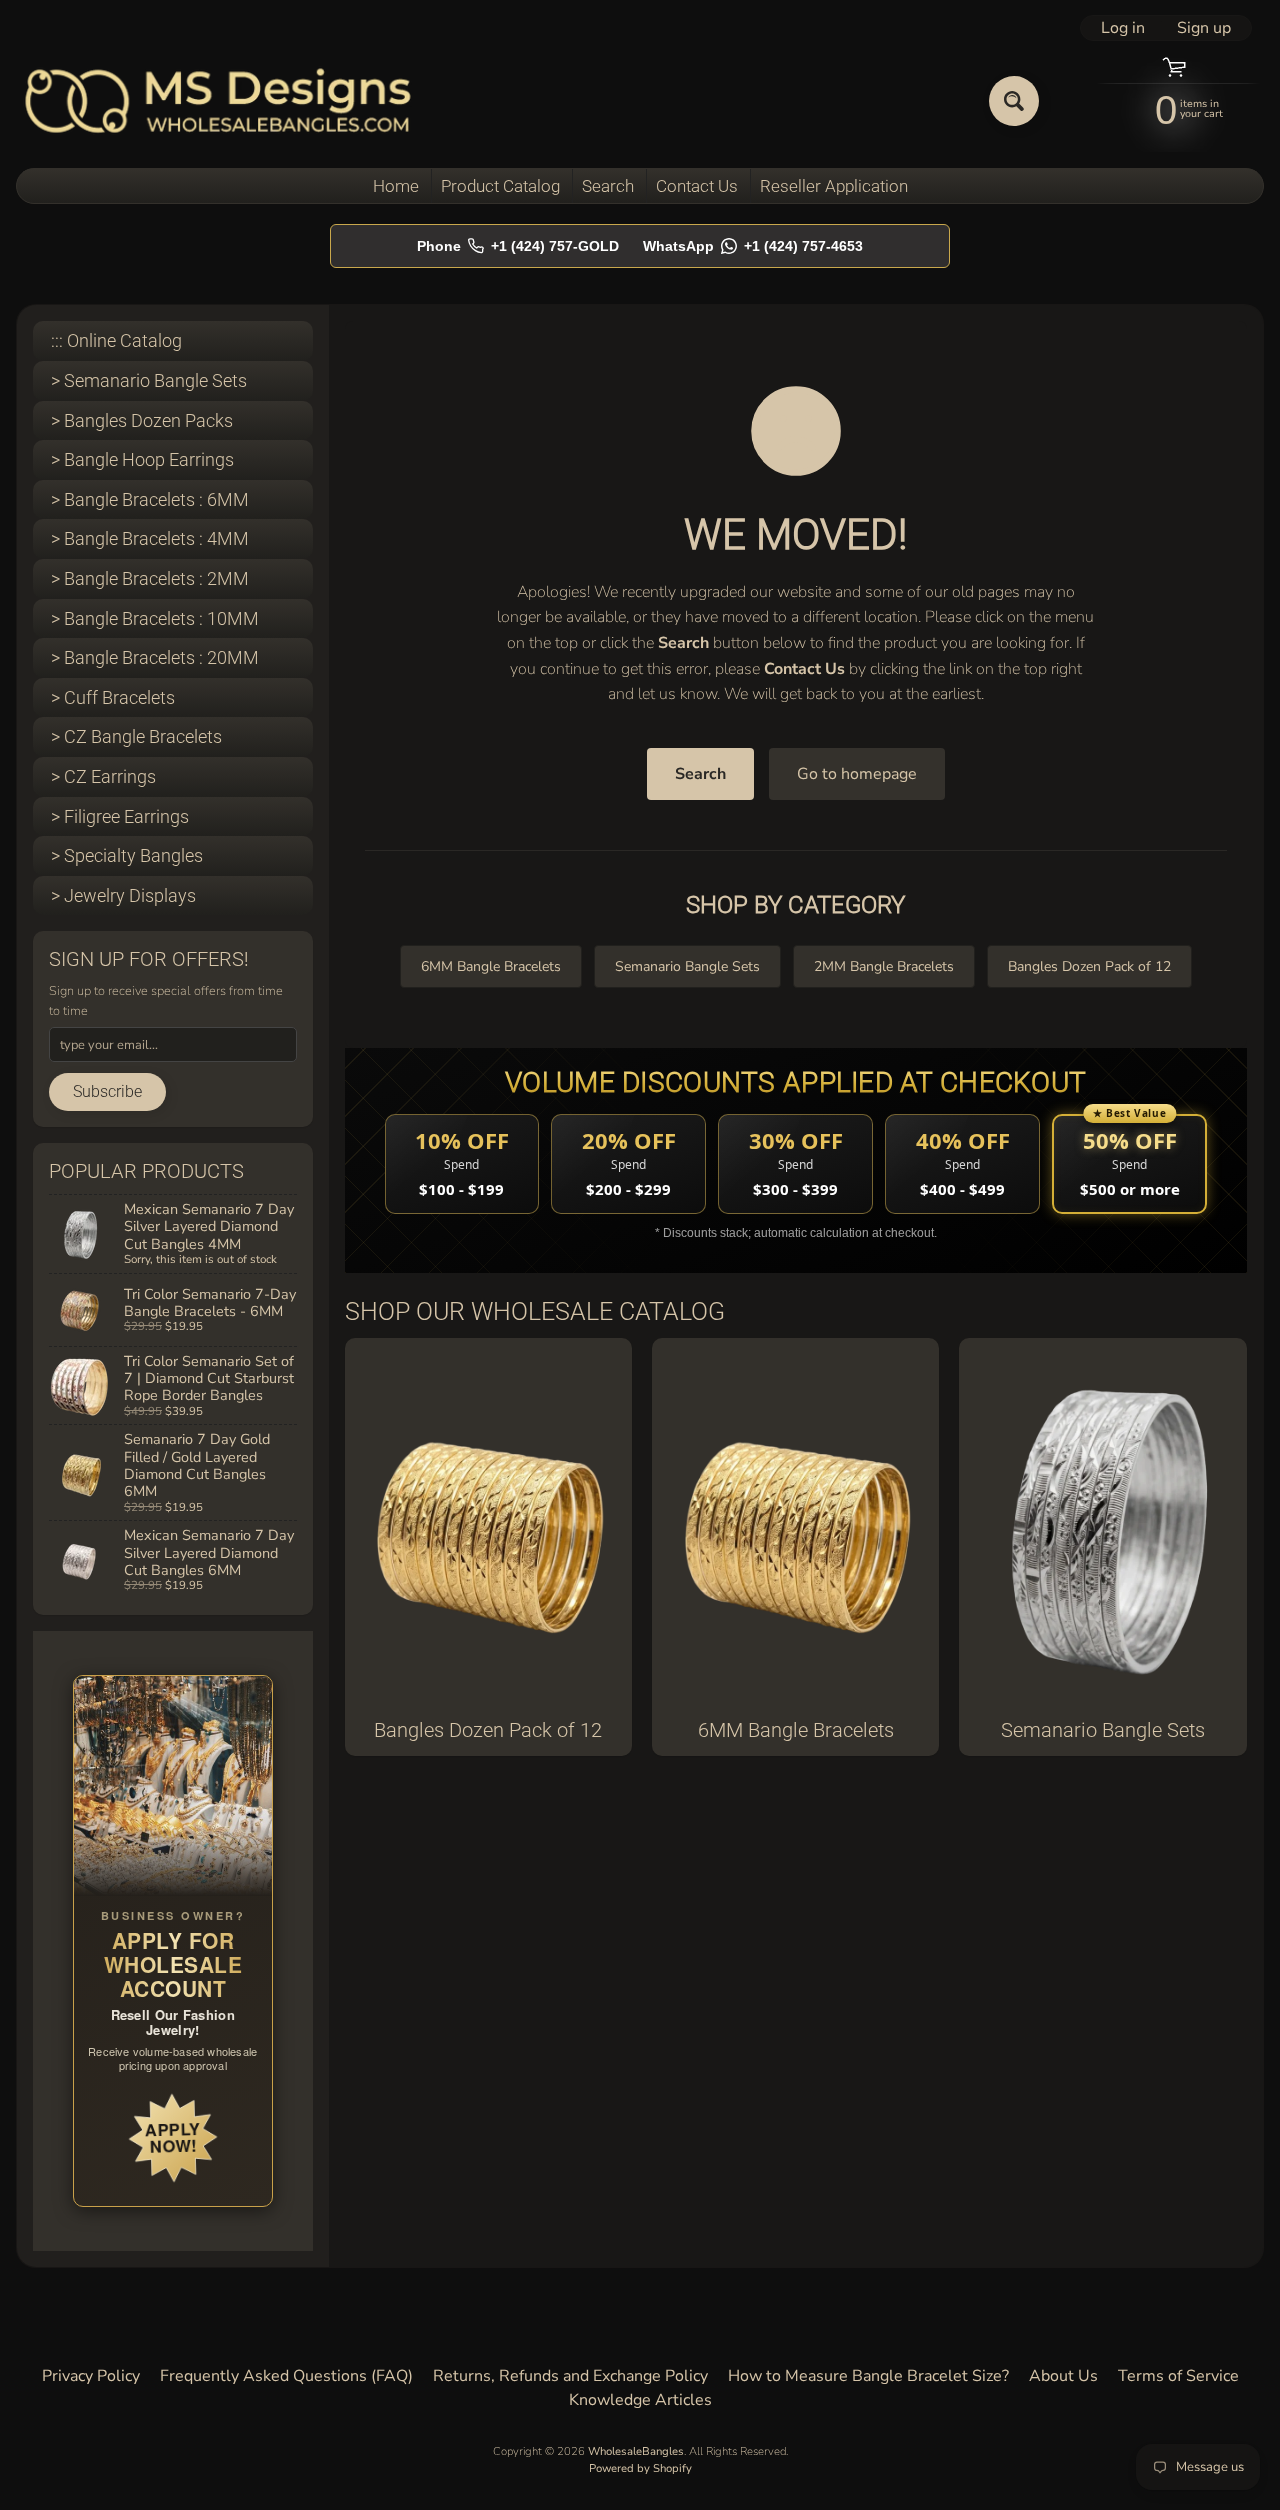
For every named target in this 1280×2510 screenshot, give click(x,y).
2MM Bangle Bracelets (884, 966)
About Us (1063, 2376)
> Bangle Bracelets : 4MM (150, 538)
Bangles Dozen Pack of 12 (1089, 966)
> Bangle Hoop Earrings (142, 459)
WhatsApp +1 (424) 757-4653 (753, 246)
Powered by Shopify (640, 2468)
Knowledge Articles (640, 2400)
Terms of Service (1178, 2376)
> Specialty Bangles (127, 855)
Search (608, 186)
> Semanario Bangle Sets (149, 380)
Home (396, 186)
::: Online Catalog (116, 340)
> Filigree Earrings (120, 816)
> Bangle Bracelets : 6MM (150, 499)
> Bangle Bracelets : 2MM (150, 578)
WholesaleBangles (636, 2451)
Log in (1123, 28)
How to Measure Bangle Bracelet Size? (868, 2376)
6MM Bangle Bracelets (491, 966)
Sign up (1204, 28)
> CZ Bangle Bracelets (136, 736)
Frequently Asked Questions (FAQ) (286, 2376)
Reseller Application (834, 186)
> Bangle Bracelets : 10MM (155, 618)
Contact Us (697, 186)
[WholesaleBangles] (218, 100)
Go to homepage (857, 774)
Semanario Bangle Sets (687, 966)
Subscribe (107, 1091)
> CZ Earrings (103, 776)
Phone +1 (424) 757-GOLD (518, 246)
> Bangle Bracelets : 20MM (155, 657)
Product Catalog (500, 186)
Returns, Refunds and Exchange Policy (570, 2376)
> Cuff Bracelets (113, 697)
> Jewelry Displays (123, 895)
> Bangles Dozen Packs (142, 420)
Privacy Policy (91, 2376)
